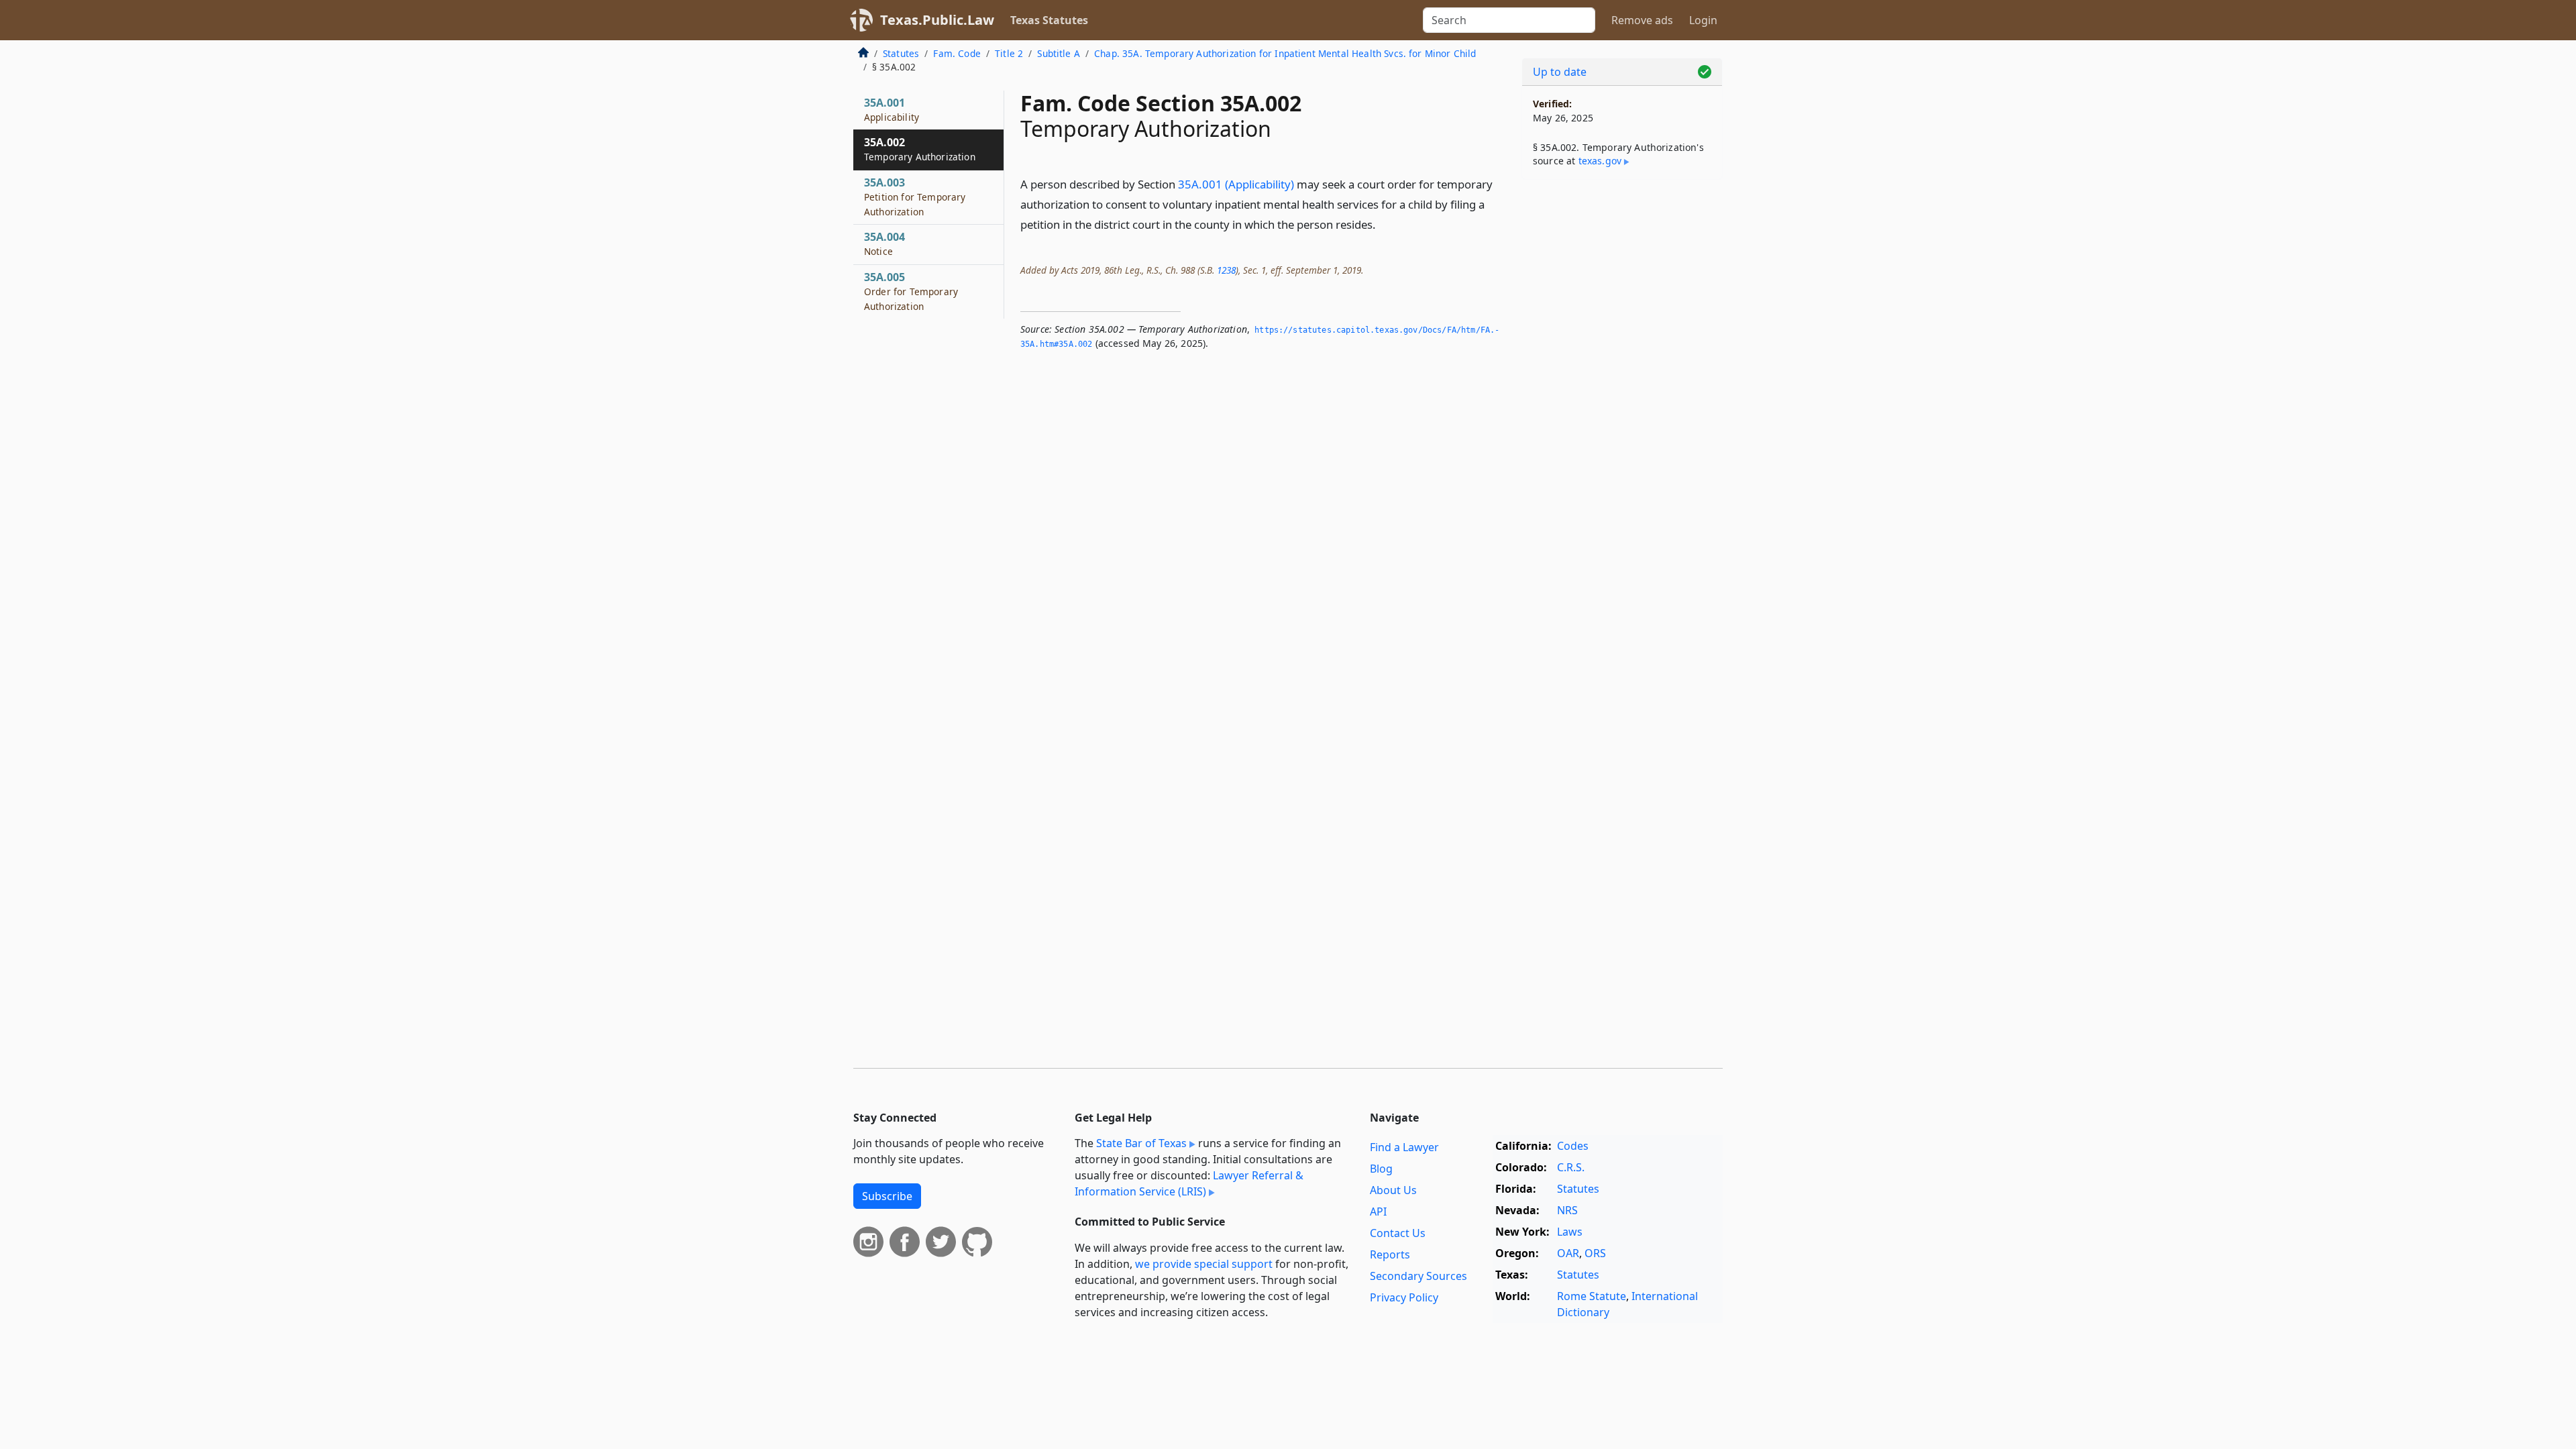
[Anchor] (1383, 224)
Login (1703, 20)
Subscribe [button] (887, 1196)
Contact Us (1398, 1233)
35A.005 (911, 291)
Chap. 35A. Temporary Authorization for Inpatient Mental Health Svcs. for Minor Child (1285, 53)
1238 (1226, 270)
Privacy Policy (1404, 1297)
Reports (1390, 1254)
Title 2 (1009, 53)
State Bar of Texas (1141, 1143)
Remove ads (1642, 20)
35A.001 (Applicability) (1236, 184)
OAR (1568, 1253)
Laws (1570, 1232)
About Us (1393, 1190)
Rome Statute (1592, 1296)
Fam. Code (957, 53)
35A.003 (915, 197)
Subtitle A (1059, 53)
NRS (1567, 1210)
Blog (1381, 1169)
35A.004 (884, 244)
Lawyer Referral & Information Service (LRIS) (1189, 1183)
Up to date (1560, 72)
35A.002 (920, 149)
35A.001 (892, 109)
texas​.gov (1600, 161)
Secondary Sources (1418, 1276)
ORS (1595, 1253)
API (1378, 1212)
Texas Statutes (1049, 20)
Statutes (901, 53)
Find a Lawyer (1404, 1147)
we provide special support (1204, 1264)
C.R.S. (1571, 1167)
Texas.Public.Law (937, 20)
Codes (1573, 1146)
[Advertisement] (1622, 400)
